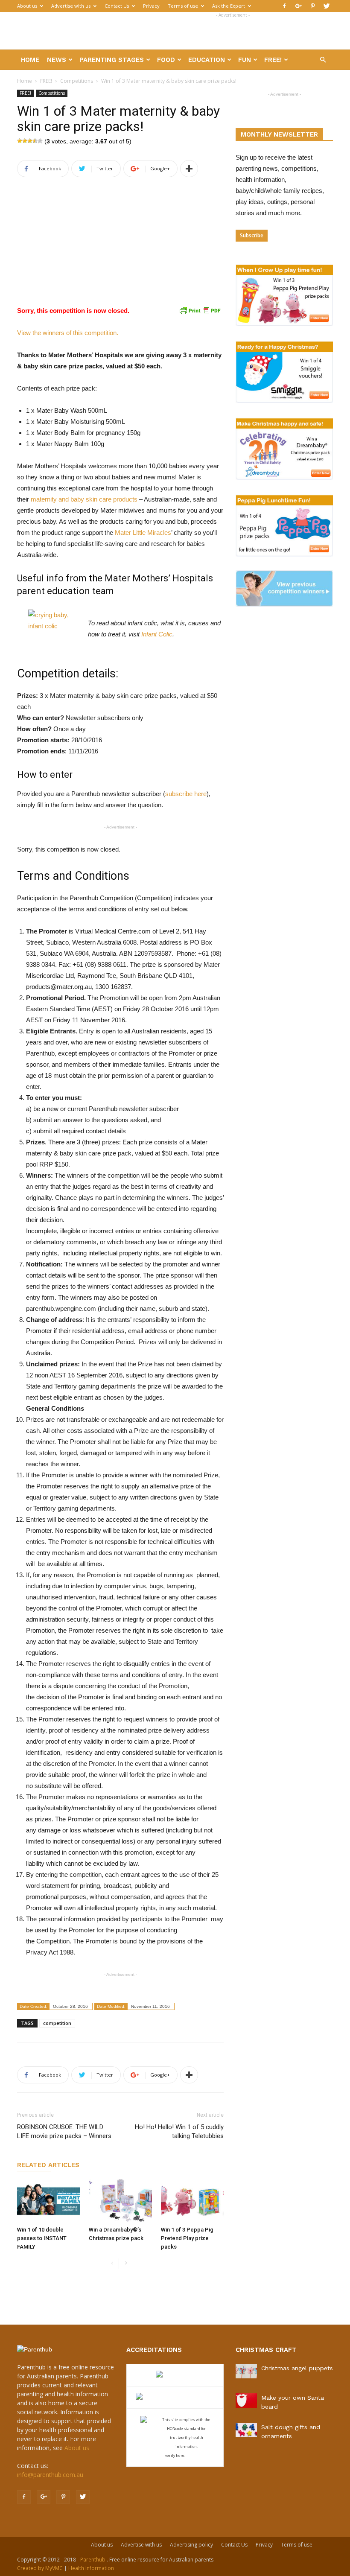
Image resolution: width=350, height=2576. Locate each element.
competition (57, 2023)
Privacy (151, 6)
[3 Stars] (30, 141)
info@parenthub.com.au (50, 2475)
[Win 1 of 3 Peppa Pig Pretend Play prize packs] (192, 2201)
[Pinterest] (312, 6)
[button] (323, 60)
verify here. (175, 2455)
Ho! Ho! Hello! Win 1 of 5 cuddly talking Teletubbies (179, 2131)
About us (27, 6)
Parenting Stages (112, 60)
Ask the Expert (229, 6)
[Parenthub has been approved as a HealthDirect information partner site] (175, 2375)
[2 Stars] (25, 141)
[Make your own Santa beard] (246, 2401)
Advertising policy (191, 2545)
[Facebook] (284, 6)
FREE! (273, 60)
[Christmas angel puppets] (246, 2371)
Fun (245, 60)
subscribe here (186, 794)
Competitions (77, 81)
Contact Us (117, 6)
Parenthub (93, 2560)
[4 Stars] (35, 141)
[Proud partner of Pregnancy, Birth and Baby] (175, 2397)
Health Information (91, 2568)
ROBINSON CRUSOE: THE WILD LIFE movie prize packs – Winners (64, 2131)
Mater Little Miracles (143, 532)
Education (207, 60)
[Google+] (298, 6)
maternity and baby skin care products (84, 499)
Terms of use (183, 6)
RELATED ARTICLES (48, 2165)
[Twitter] (327, 6)
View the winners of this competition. (68, 333)
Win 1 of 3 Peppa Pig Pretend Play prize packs (187, 2238)
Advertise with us (71, 6)
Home (30, 60)
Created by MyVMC (40, 2568)
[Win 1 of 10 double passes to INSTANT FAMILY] (48, 2201)
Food (166, 60)
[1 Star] (20, 141)
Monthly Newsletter (279, 134)
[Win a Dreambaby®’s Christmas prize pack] (120, 2201)
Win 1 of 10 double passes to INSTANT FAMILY (42, 2238)
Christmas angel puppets (297, 2368)
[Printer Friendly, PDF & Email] (200, 310)
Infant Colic (157, 634)
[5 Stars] (40, 141)
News (57, 60)
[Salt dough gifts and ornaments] (246, 2430)
